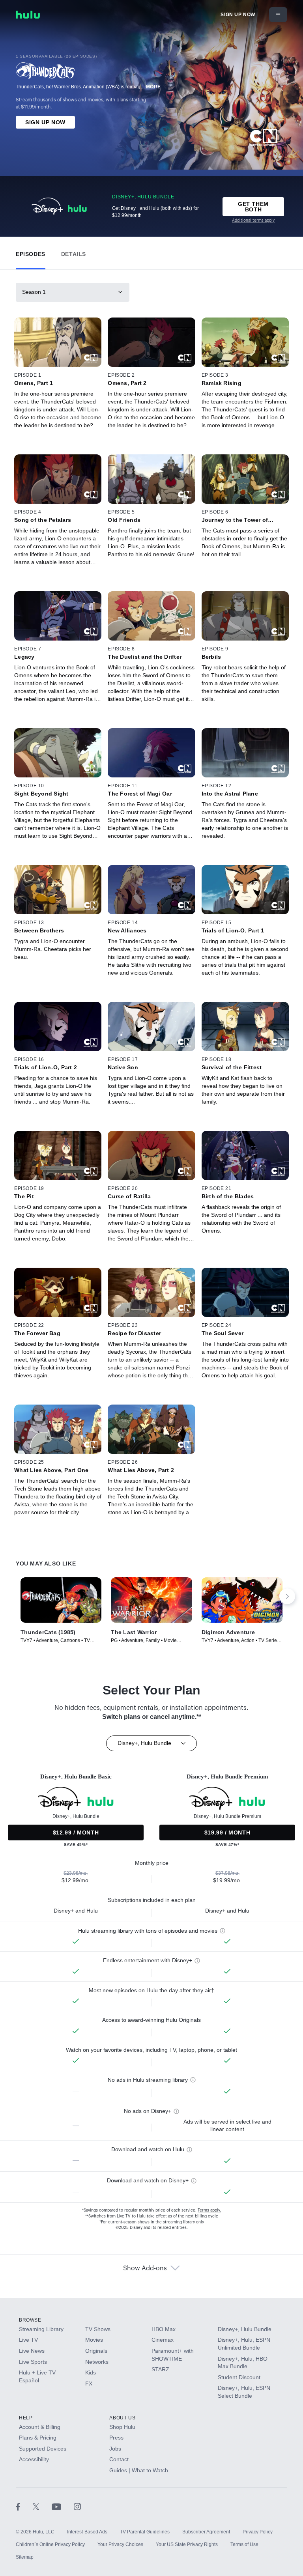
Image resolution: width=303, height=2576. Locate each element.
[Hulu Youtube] (63, 2507)
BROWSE (30, 2320)
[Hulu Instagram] (77, 2507)
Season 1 (34, 292)
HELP (26, 2418)
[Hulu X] (42, 2507)
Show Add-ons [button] (145, 2268)
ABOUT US (122, 2418)
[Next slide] (287, 1596)
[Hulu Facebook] (24, 2507)
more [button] (153, 87)
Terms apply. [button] (209, 2210)
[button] (31, 252)
